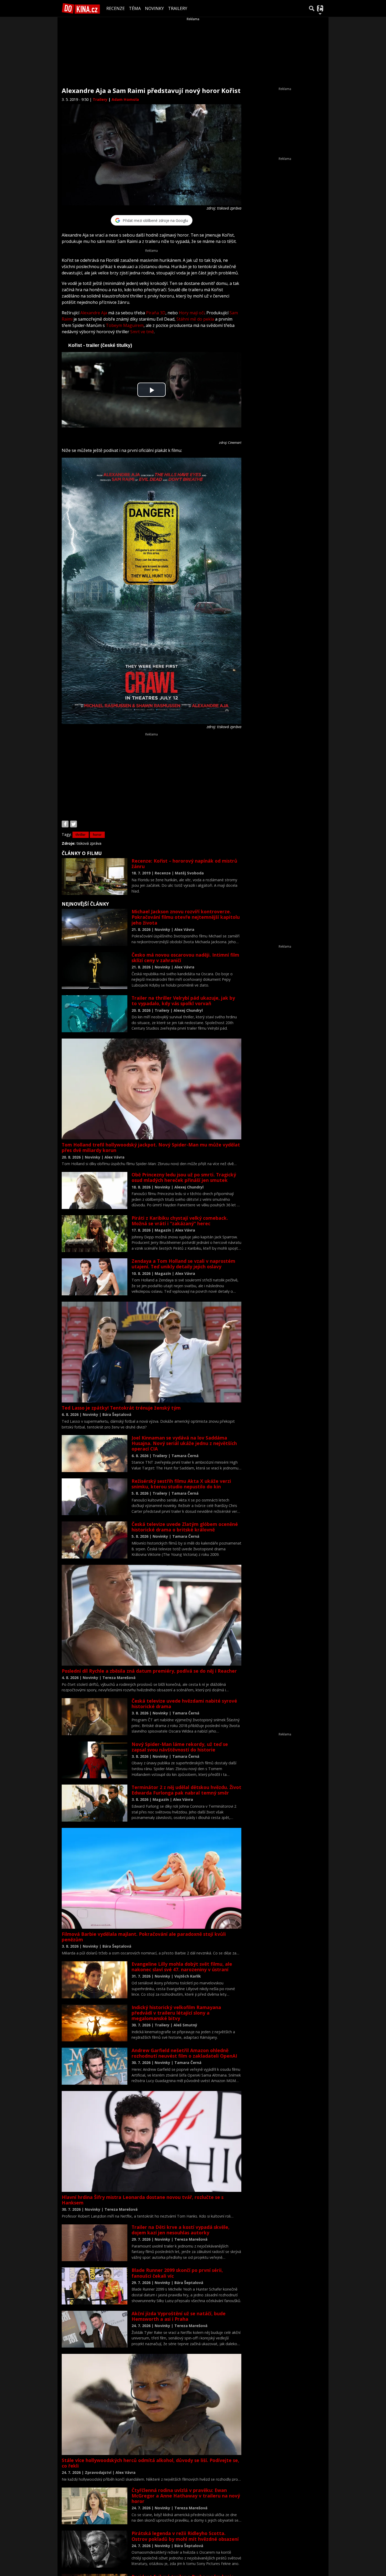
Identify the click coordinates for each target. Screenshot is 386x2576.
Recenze (116, 8)
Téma (135, 8)
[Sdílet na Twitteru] (74, 824)
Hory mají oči (192, 313)
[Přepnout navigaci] (320, 8)
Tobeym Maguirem (125, 325)
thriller (81, 835)
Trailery (178, 8)
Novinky (154, 8)
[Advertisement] (152, 773)
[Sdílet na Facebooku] (65, 824)
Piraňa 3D (156, 313)
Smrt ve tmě (142, 332)
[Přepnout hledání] (312, 8)
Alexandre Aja (94, 313)
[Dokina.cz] (81, 8)
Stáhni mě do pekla (195, 319)
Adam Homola (125, 99)
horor (97, 835)
